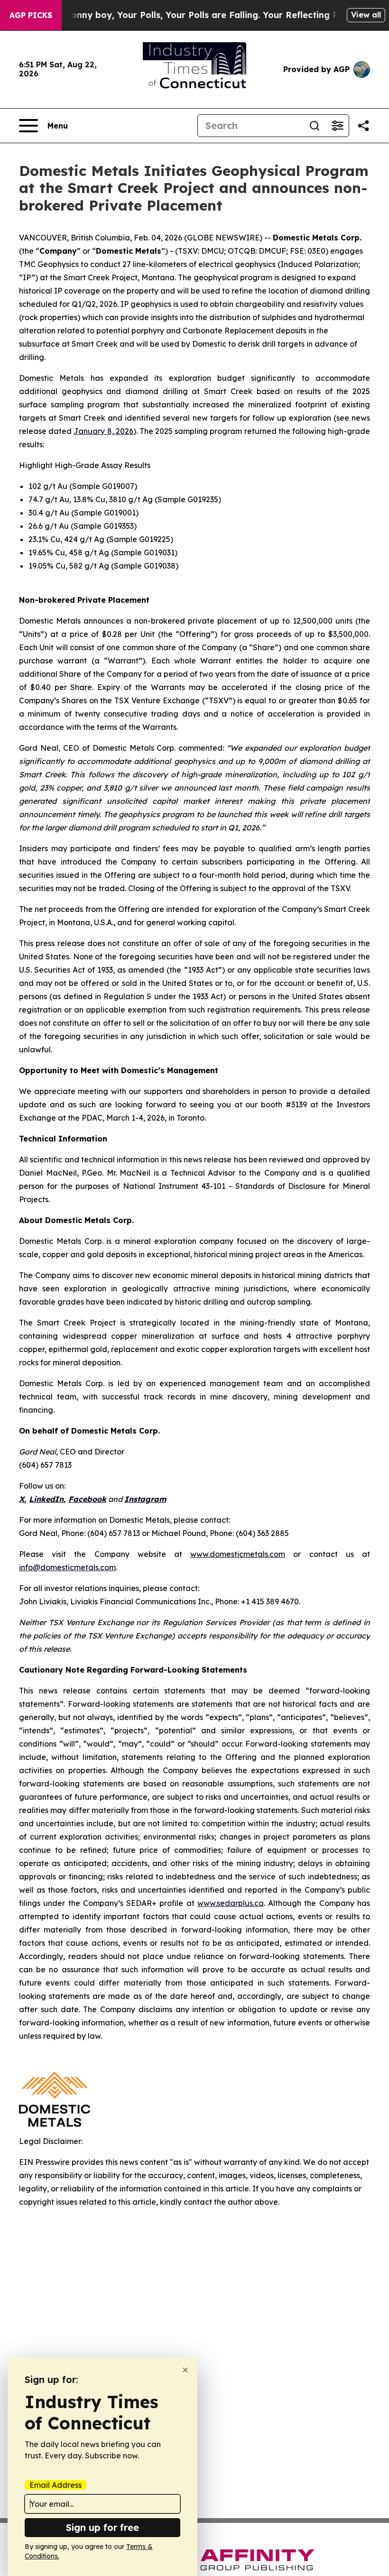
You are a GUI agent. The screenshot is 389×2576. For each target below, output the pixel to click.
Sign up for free (102, 2527)
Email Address (56, 2485)
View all (366, 15)
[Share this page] (363, 126)
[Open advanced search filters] (337, 126)
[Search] (315, 126)
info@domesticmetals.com (67, 1567)
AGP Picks (31, 15)
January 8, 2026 (103, 431)
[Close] (185, 2370)
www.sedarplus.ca (231, 1903)
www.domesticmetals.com (238, 1554)
